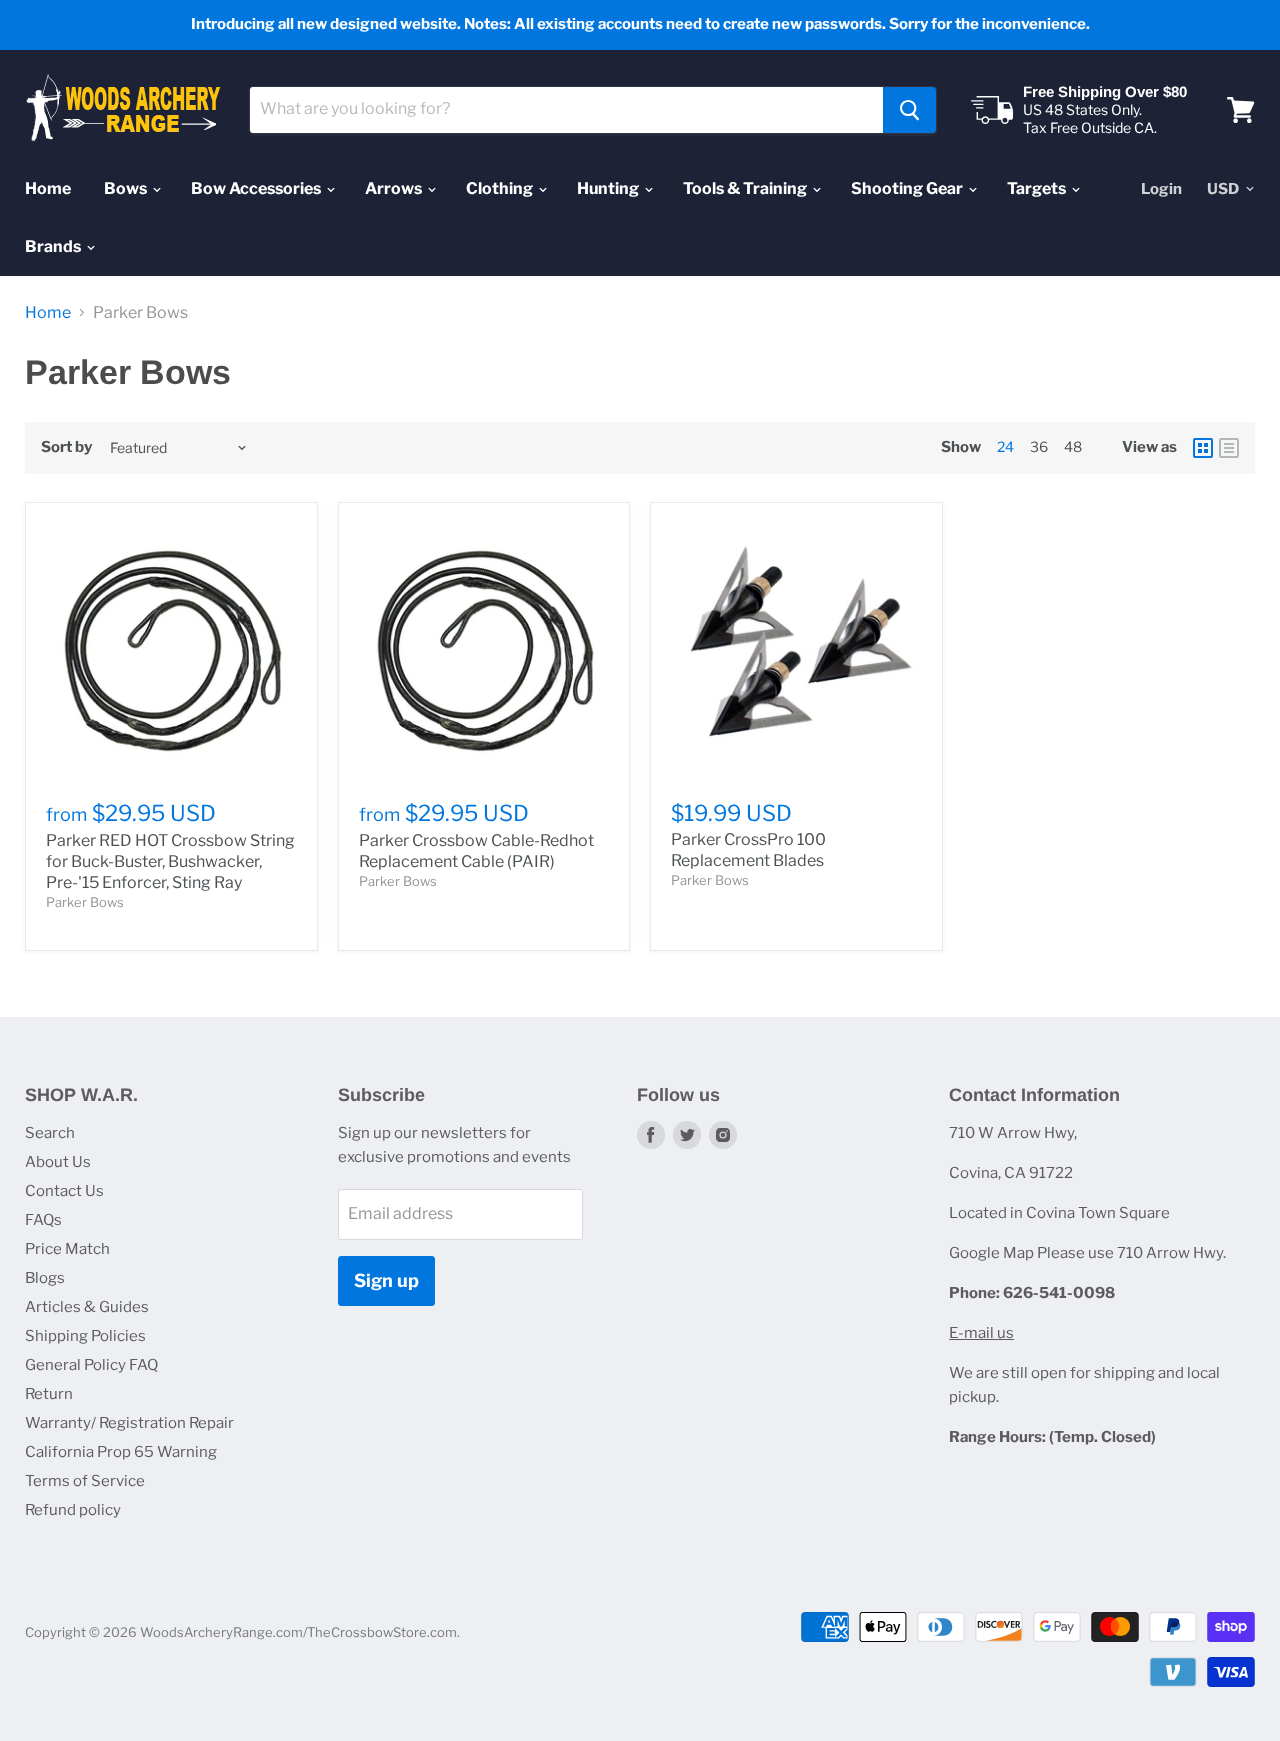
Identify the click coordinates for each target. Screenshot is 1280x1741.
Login (1161, 189)
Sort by (66, 447)
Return (49, 1394)
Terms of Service (85, 1481)
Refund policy (73, 1510)
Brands (54, 246)
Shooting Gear (908, 188)
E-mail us (981, 1333)
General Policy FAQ (91, 1365)
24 (1005, 446)
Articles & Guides (87, 1307)
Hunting (609, 188)
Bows (127, 188)
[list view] (1229, 448)
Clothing (501, 188)
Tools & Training (746, 188)
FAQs (43, 1220)
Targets (1038, 188)
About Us (58, 1162)
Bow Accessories (257, 188)
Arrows (395, 188)
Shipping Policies (85, 1336)
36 (1039, 446)
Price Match (67, 1249)
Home (48, 188)
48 (1073, 446)
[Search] (909, 110)
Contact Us (64, 1191)
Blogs (45, 1278)
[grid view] (1203, 448)
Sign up (386, 1280)
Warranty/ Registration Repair (129, 1423)
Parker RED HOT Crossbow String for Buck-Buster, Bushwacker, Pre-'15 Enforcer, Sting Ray (170, 861)
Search (50, 1133)
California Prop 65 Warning (121, 1452)
